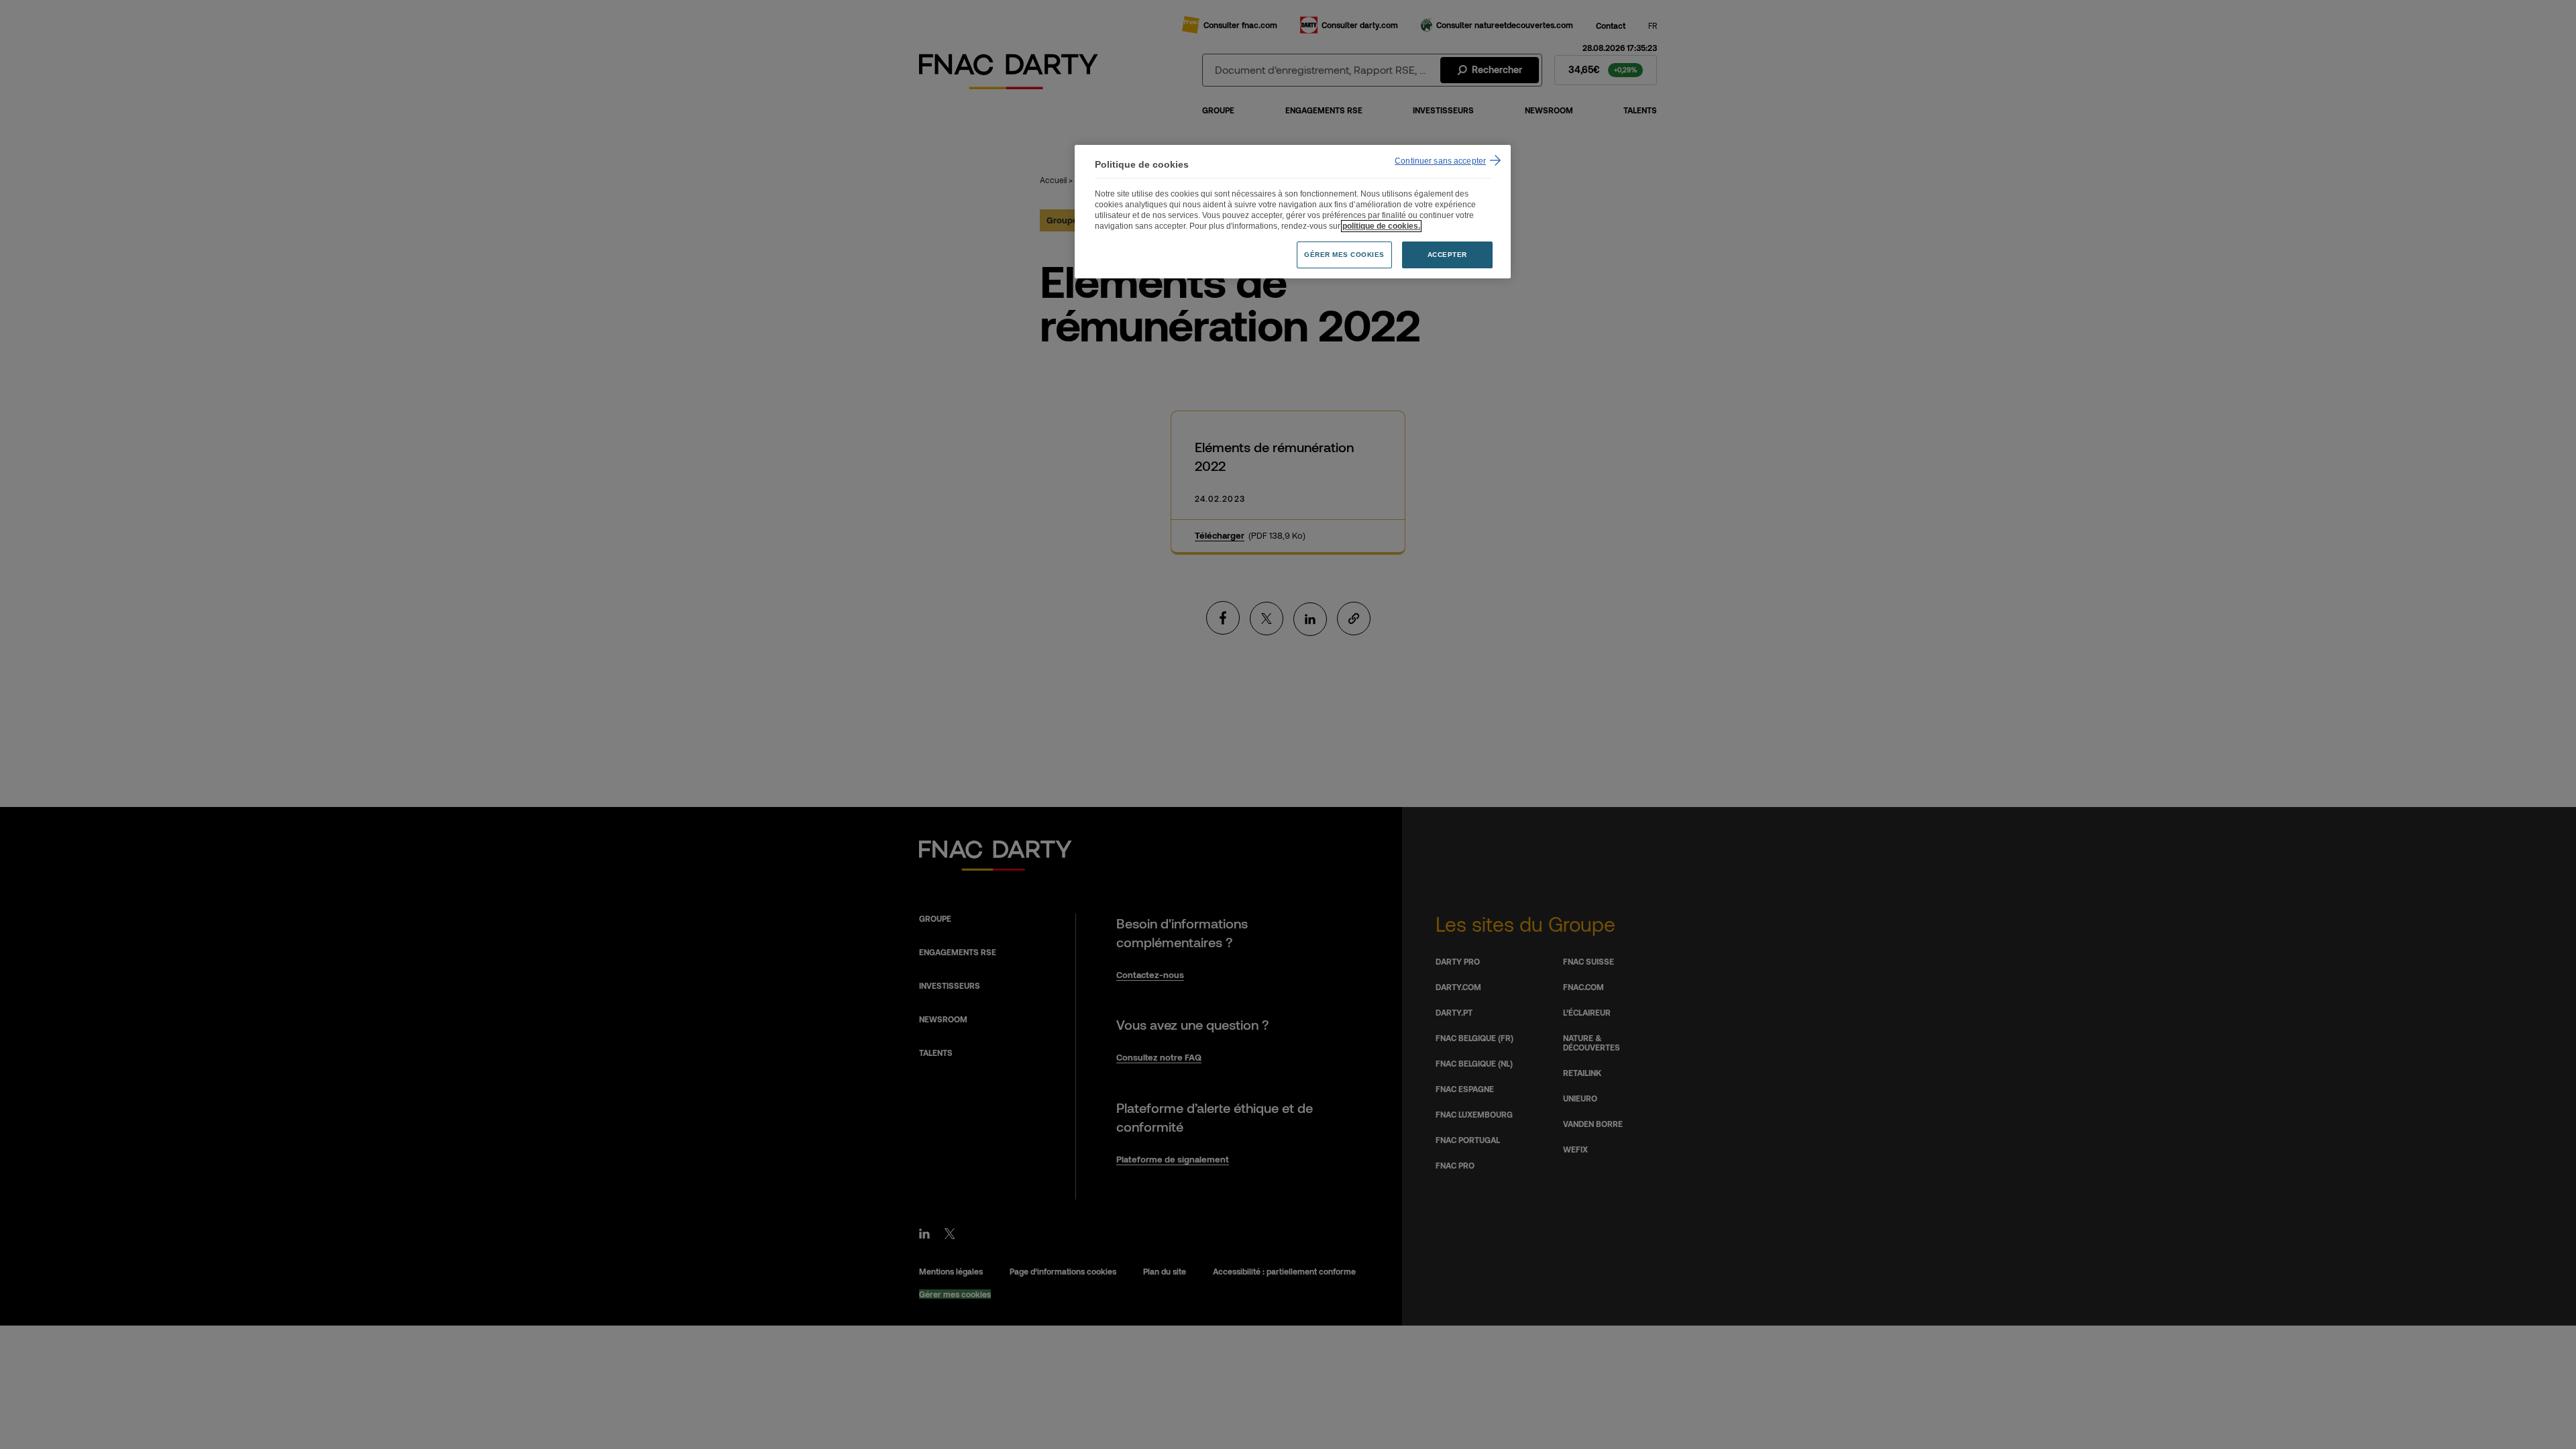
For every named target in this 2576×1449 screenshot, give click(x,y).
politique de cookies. (1381, 226)
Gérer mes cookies (1344, 255)
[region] (1293, 212)
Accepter (1447, 255)
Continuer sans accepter (1440, 161)
